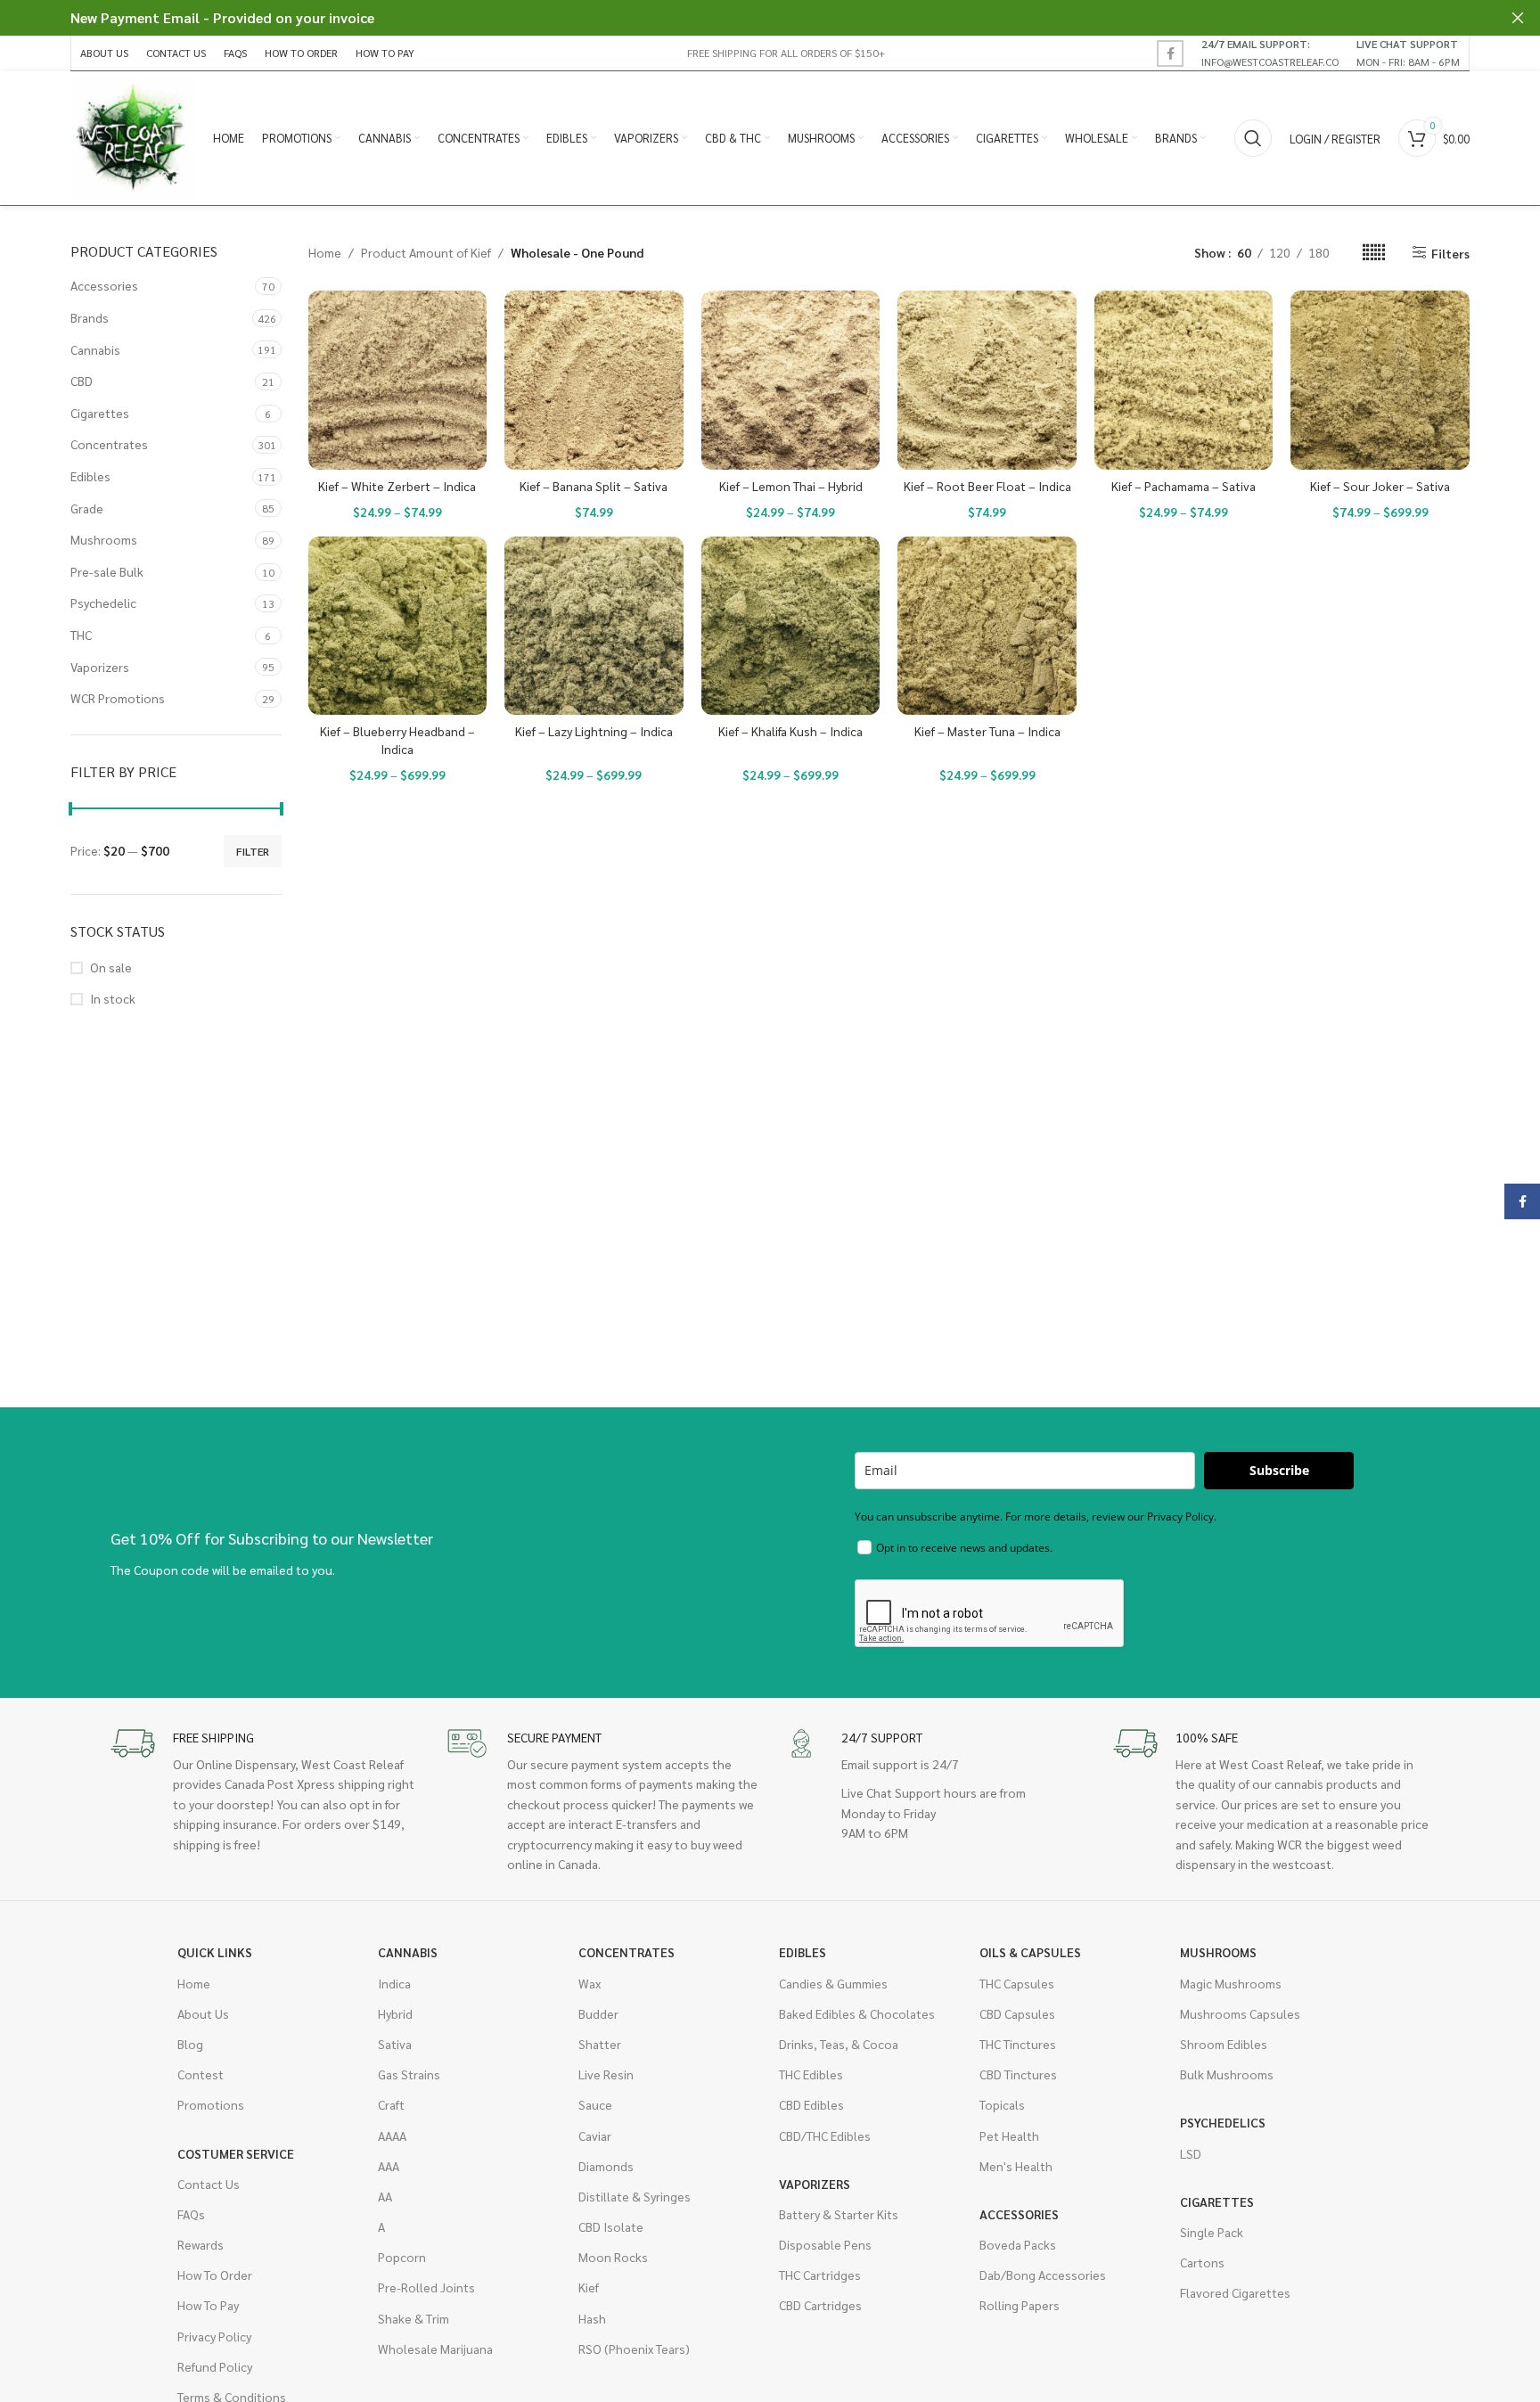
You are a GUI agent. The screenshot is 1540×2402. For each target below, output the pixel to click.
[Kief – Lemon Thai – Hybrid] (791, 380)
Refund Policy (215, 2366)
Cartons (1202, 2262)
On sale (111, 967)
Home (325, 252)
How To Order (215, 2275)
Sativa (395, 2044)
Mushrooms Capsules (1240, 2013)
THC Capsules (1017, 1983)
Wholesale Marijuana (435, 2349)
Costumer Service (236, 2153)
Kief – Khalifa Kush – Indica (790, 731)
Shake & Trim (414, 2318)
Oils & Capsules (1030, 1952)
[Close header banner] (1518, 18)
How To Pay (208, 2305)
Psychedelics (1223, 2122)
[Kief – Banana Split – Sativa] (594, 380)
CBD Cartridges (820, 2305)
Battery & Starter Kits (839, 2214)
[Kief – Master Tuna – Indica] (987, 626)
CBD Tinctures (1018, 2074)
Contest (201, 2074)
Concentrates (109, 444)
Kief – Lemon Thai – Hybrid (791, 486)
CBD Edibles (811, 2104)
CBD (82, 381)
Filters (1450, 253)
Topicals (1002, 2104)
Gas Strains (409, 2074)
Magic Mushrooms (1231, 1983)
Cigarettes (100, 413)
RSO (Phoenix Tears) (634, 2349)
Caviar (595, 2136)
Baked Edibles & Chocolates (857, 2013)
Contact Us (209, 2184)
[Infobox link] (1270, 53)
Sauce (595, 2104)
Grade (87, 508)
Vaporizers (100, 667)
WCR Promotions (118, 698)
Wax (590, 1983)
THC (81, 635)
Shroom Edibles (1224, 2044)
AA (385, 2196)
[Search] (1253, 138)
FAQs (191, 2214)
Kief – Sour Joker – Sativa (1380, 486)
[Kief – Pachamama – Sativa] (1184, 380)
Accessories (104, 285)
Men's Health (1016, 2166)
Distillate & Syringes (635, 2196)
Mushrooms (104, 539)
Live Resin (606, 2074)
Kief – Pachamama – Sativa (1184, 486)
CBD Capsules (1017, 2013)
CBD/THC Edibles (825, 2136)
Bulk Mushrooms (1227, 2074)
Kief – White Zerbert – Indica (397, 486)
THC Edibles (811, 2074)
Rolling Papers (1020, 2305)
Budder (598, 2013)
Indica (394, 1983)
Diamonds (606, 2166)
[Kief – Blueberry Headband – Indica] (398, 626)
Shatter (600, 2044)
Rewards (201, 2244)
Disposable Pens (825, 2244)
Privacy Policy (214, 2336)
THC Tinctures (1018, 2044)
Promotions (211, 2104)
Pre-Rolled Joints (426, 2287)
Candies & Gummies (833, 1983)
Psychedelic (103, 603)
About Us (203, 2013)
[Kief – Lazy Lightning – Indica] (594, 626)
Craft (391, 2104)
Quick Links (215, 1952)
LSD (1191, 2153)
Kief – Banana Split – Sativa (594, 486)
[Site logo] (133, 136)
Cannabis (95, 349)
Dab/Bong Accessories (1043, 2275)
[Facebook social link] (1170, 53)
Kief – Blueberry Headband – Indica (397, 740)
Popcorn (402, 2257)
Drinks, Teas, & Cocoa (839, 2044)
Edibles (90, 476)
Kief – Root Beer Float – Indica (987, 486)
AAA (389, 2166)
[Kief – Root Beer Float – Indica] (987, 380)
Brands (90, 317)
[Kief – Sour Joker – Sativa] (1380, 380)
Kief (589, 2287)
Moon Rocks (613, 2257)
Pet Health (1009, 2136)
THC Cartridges (820, 2275)
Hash (592, 2318)
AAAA (392, 2136)
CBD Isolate (611, 2226)
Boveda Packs (1018, 2244)
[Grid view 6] (1374, 253)
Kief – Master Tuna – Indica (987, 731)
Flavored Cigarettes (1235, 2292)
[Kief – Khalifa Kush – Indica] (791, 626)
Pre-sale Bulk (107, 571)
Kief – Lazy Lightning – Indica (594, 731)
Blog (190, 2044)
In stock (113, 998)
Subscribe (1279, 1470)
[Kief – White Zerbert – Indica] (398, 380)
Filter (253, 851)
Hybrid (395, 2013)
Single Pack (1212, 2232)
